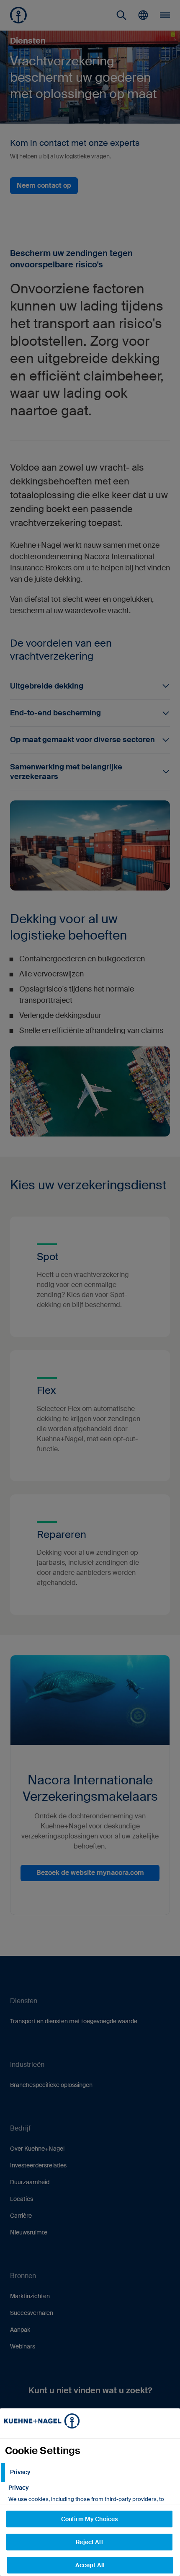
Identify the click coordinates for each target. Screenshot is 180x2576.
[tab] (90, 2472)
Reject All (89, 2542)
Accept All (90, 2565)
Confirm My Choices (90, 2519)
